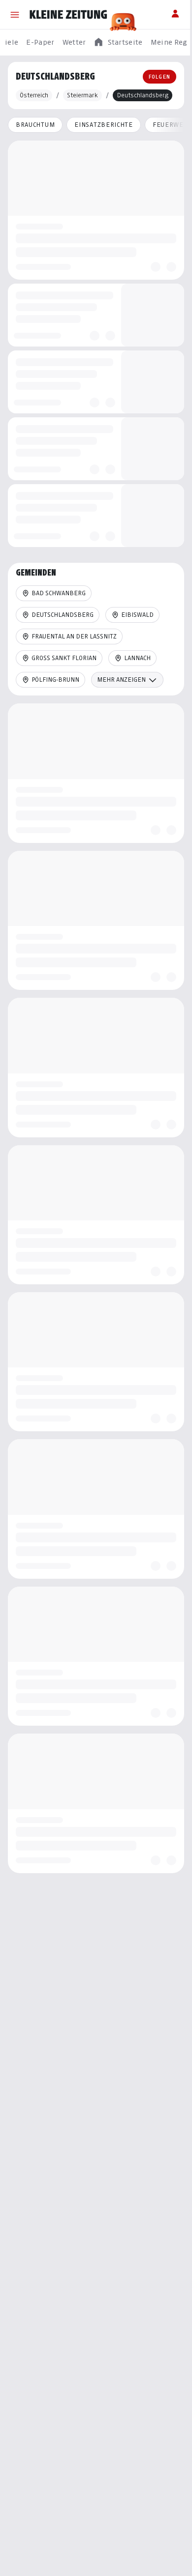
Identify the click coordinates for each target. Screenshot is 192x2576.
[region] (96, 43)
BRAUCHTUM (35, 125)
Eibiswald (137, 615)
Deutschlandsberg (63, 615)
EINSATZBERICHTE (104, 125)
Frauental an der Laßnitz (74, 636)
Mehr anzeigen (121, 680)
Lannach (137, 658)
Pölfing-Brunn (55, 680)
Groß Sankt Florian (64, 658)
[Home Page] (68, 15)
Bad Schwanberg (59, 593)
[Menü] (15, 15)
